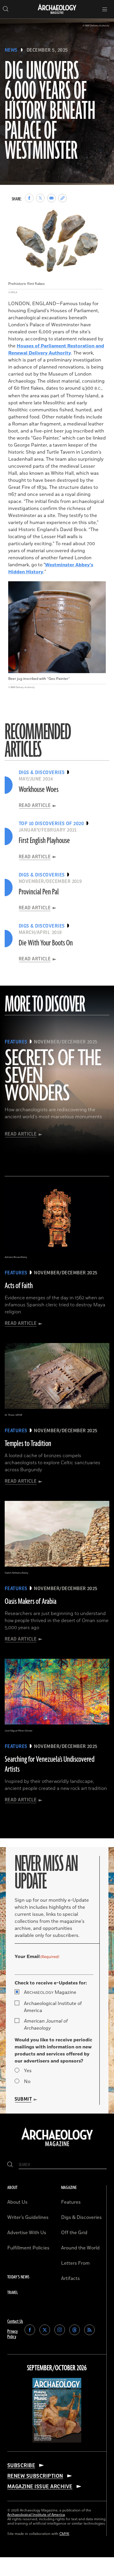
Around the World (80, 2248)
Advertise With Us (27, 2233)
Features (71, 2202)
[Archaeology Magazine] (57, 2147)
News (11, 50)
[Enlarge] (95, 212)
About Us (17, 2202)
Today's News (18, 2277)
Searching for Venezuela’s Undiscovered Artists (50, 1764)
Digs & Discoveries (81, 2217)
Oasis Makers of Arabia (31, 1602)
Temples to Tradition (28, 1444)
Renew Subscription (35, 2476)
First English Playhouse (44, 841)
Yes (28, 2071)
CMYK (64, 2534)
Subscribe (21, 2465)
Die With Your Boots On (46, 943)
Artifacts (70, 2278)
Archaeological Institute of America (53, 2007)
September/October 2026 (57, 2368)
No (27, 2082)
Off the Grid (74, 2233)
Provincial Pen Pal (39, 892)
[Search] (10, 2165)
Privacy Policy (13, 2334)
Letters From (75, 2263)
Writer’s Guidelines (28, 2217)
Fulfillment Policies (28, 2248)
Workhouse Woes (39, 790)
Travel (13, 2293)
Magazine (50, 1992)
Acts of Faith (19, 1286)
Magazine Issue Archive (40, 2487)
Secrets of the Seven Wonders (53, 1076)
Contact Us (15, 2321)
